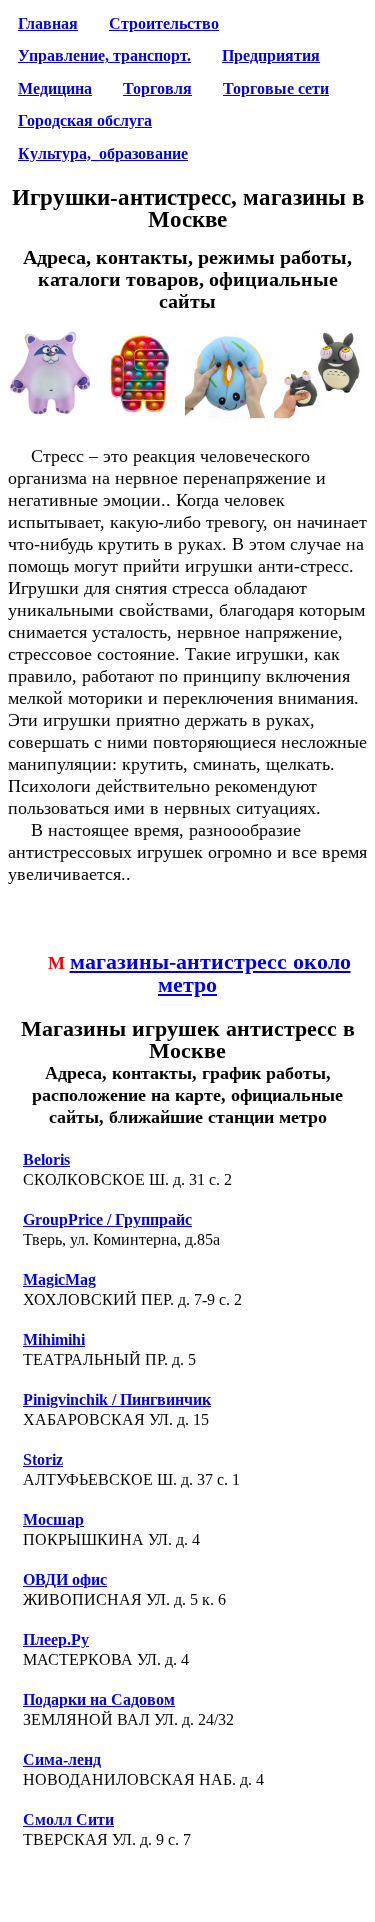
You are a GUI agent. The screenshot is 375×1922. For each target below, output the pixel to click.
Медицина (55, 89)
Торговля (157, 89)
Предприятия (271, 56)
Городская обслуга (85, 121)
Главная (48, 24)
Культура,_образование (103, 154)
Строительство (164, 24)
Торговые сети (276, 89)
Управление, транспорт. (104, 56)
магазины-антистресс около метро (210, 973)
